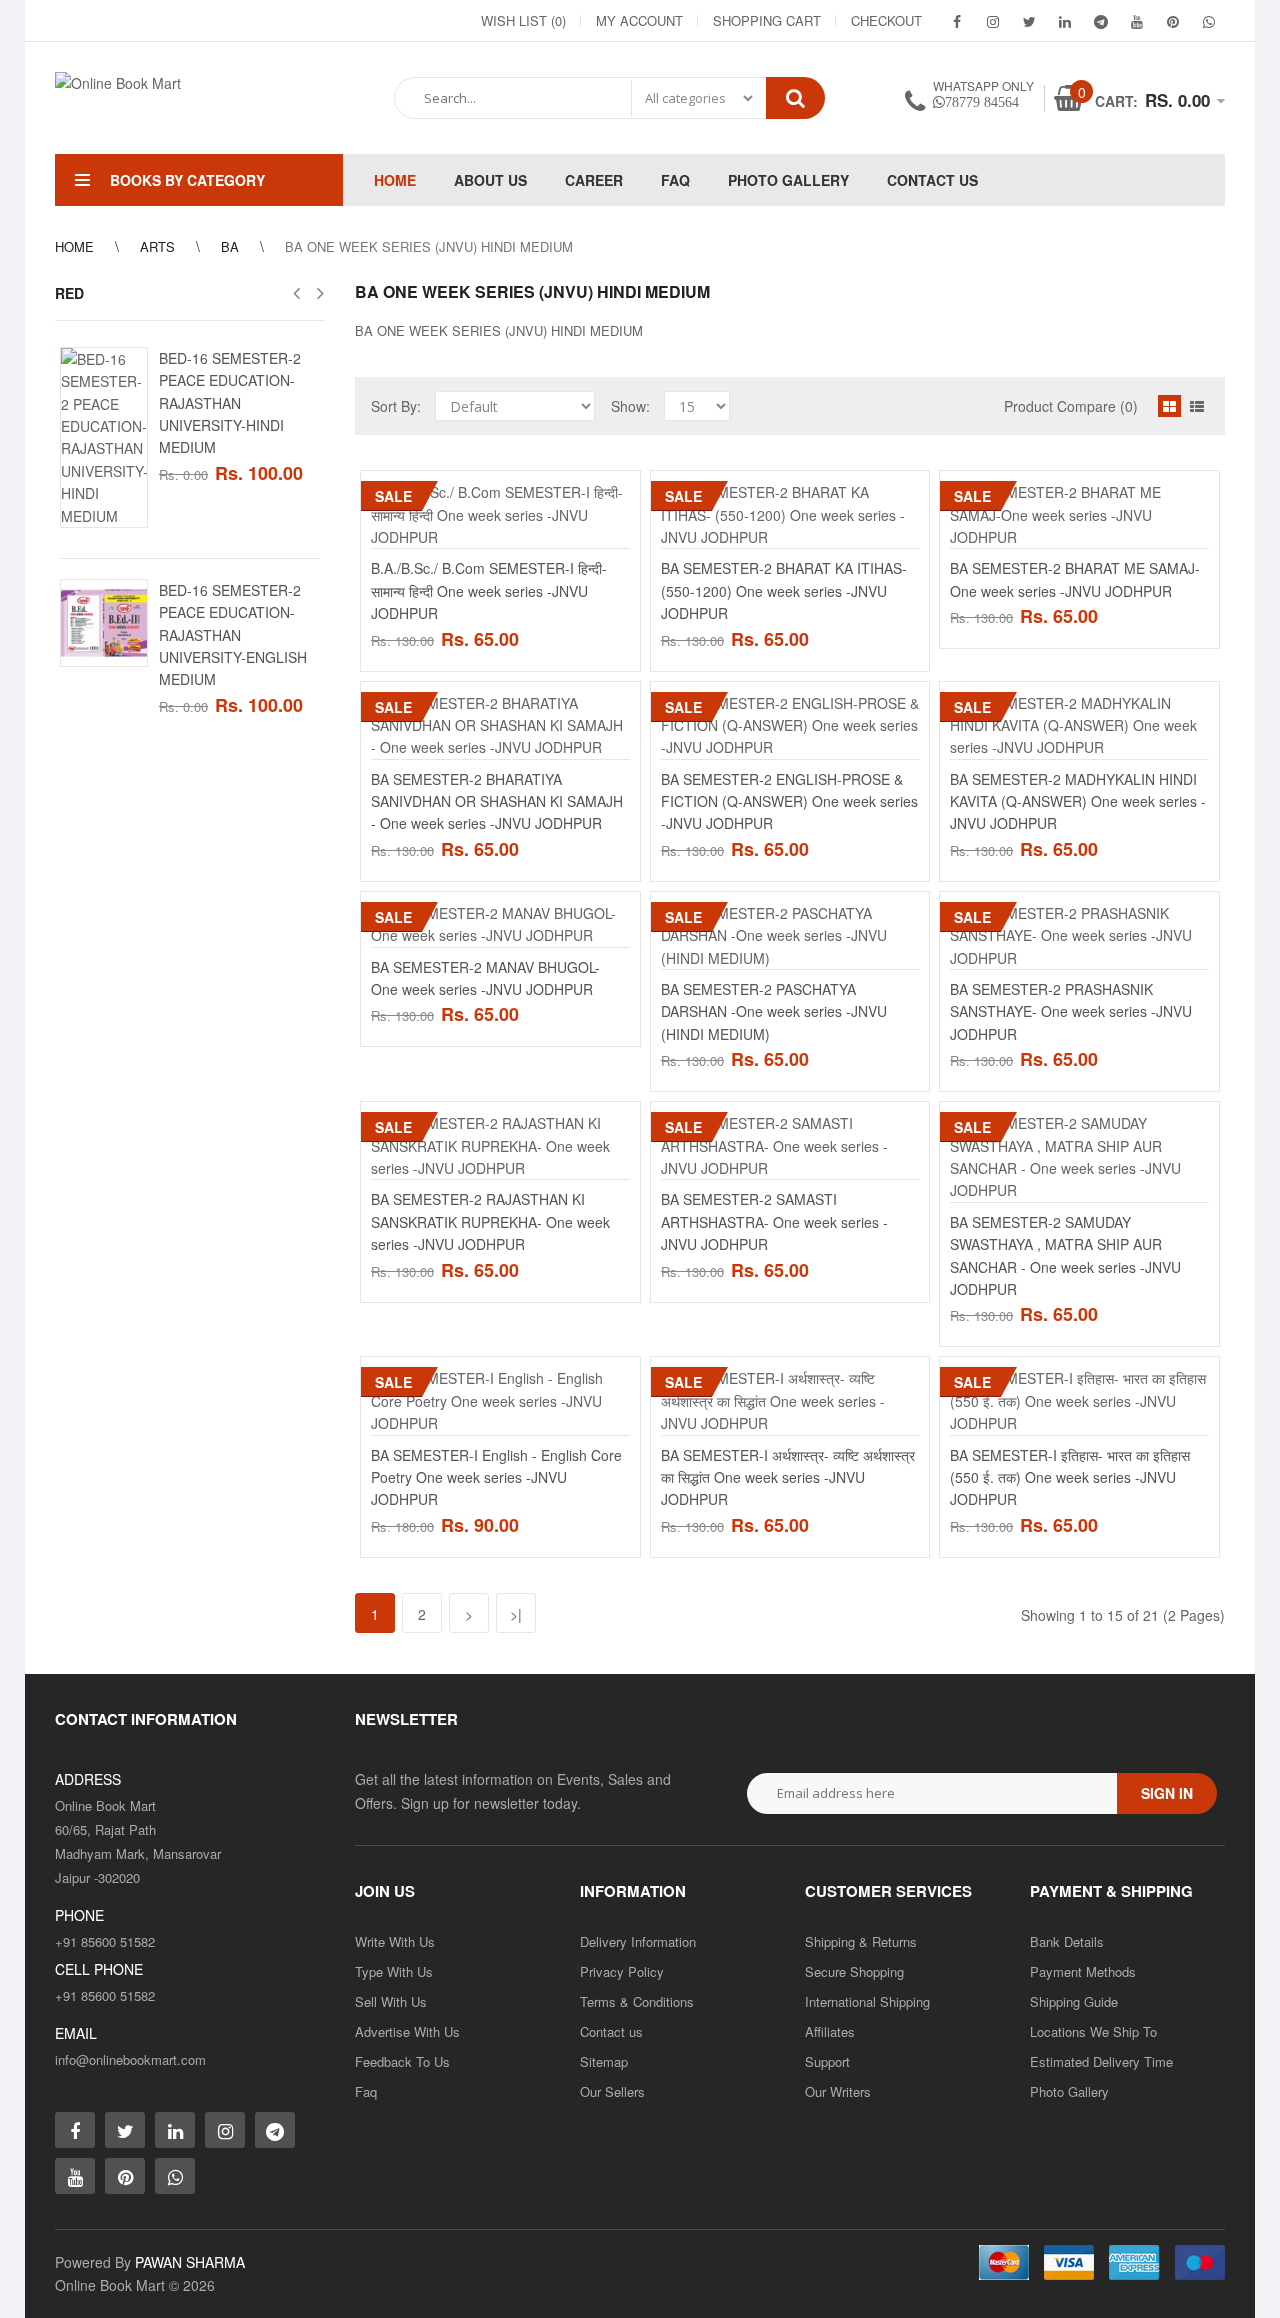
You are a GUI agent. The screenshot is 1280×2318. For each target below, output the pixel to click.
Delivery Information (638, 1941)
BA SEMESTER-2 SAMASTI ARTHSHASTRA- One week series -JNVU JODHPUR (774, 1221)
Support (827, 2061)
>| (516, 1614)
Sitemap (604, 2061)
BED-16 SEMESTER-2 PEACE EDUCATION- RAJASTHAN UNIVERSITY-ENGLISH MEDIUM (233, 635)
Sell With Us (391, 2001)
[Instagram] (993, 21)
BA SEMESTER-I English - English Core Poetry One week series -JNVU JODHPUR (496, 1477)
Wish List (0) (523, 20)
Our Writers (838, 2091)
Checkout (886, 20)
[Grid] (1169, 406)
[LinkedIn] (1065, 21)
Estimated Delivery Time (1101, 2061)
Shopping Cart (767, 20)
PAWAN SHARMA (190, 2262)
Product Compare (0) (1071, 406)
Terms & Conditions (637, 2001)
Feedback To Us (402, 2061)
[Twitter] (1029, 21)
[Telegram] (1101, 21)
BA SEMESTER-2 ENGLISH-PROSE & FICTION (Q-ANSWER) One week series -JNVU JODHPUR (789, 801)
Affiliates (830, 2031)
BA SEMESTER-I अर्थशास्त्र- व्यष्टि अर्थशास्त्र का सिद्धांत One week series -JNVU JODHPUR (788, 1477)
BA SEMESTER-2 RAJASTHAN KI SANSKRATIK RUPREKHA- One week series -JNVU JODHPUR (490, 1221)
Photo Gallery (1069, 2091)
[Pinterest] (1173, 21)
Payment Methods (1083, 1971)
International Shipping (867, 2001)
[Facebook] (957, 21)
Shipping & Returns (861, 1941)
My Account (639, 20)
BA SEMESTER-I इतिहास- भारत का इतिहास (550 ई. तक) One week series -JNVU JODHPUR (1070, 1477)
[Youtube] (1137, 21)
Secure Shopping (854, 1971)
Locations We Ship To (1093, 2031)
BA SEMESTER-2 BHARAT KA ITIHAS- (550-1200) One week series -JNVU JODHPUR (784, 590)
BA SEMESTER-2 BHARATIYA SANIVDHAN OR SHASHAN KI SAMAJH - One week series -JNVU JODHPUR (497, 801)
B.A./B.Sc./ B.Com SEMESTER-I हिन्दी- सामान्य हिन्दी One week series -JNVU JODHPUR (489, 590)
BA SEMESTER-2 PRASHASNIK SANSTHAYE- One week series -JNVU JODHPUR (1071, 1011)
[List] (1197, 406)
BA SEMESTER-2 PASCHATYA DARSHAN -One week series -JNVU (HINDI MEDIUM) (774, 1011)
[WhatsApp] (1209, 21)
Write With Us (395, 1941)
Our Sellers (612, 2091)
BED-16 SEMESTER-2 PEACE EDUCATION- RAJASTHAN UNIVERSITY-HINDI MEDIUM (230, 403)
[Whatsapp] (175, 2176)
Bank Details (1067, 1941)
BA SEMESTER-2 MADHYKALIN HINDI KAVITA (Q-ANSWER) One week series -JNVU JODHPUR (1078, 801)
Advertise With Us (407, 2031)
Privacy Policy (622, 1971)
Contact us (611, 2031)
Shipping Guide (1074, 2001)
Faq (366, 2091)
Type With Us (394, 1971)
